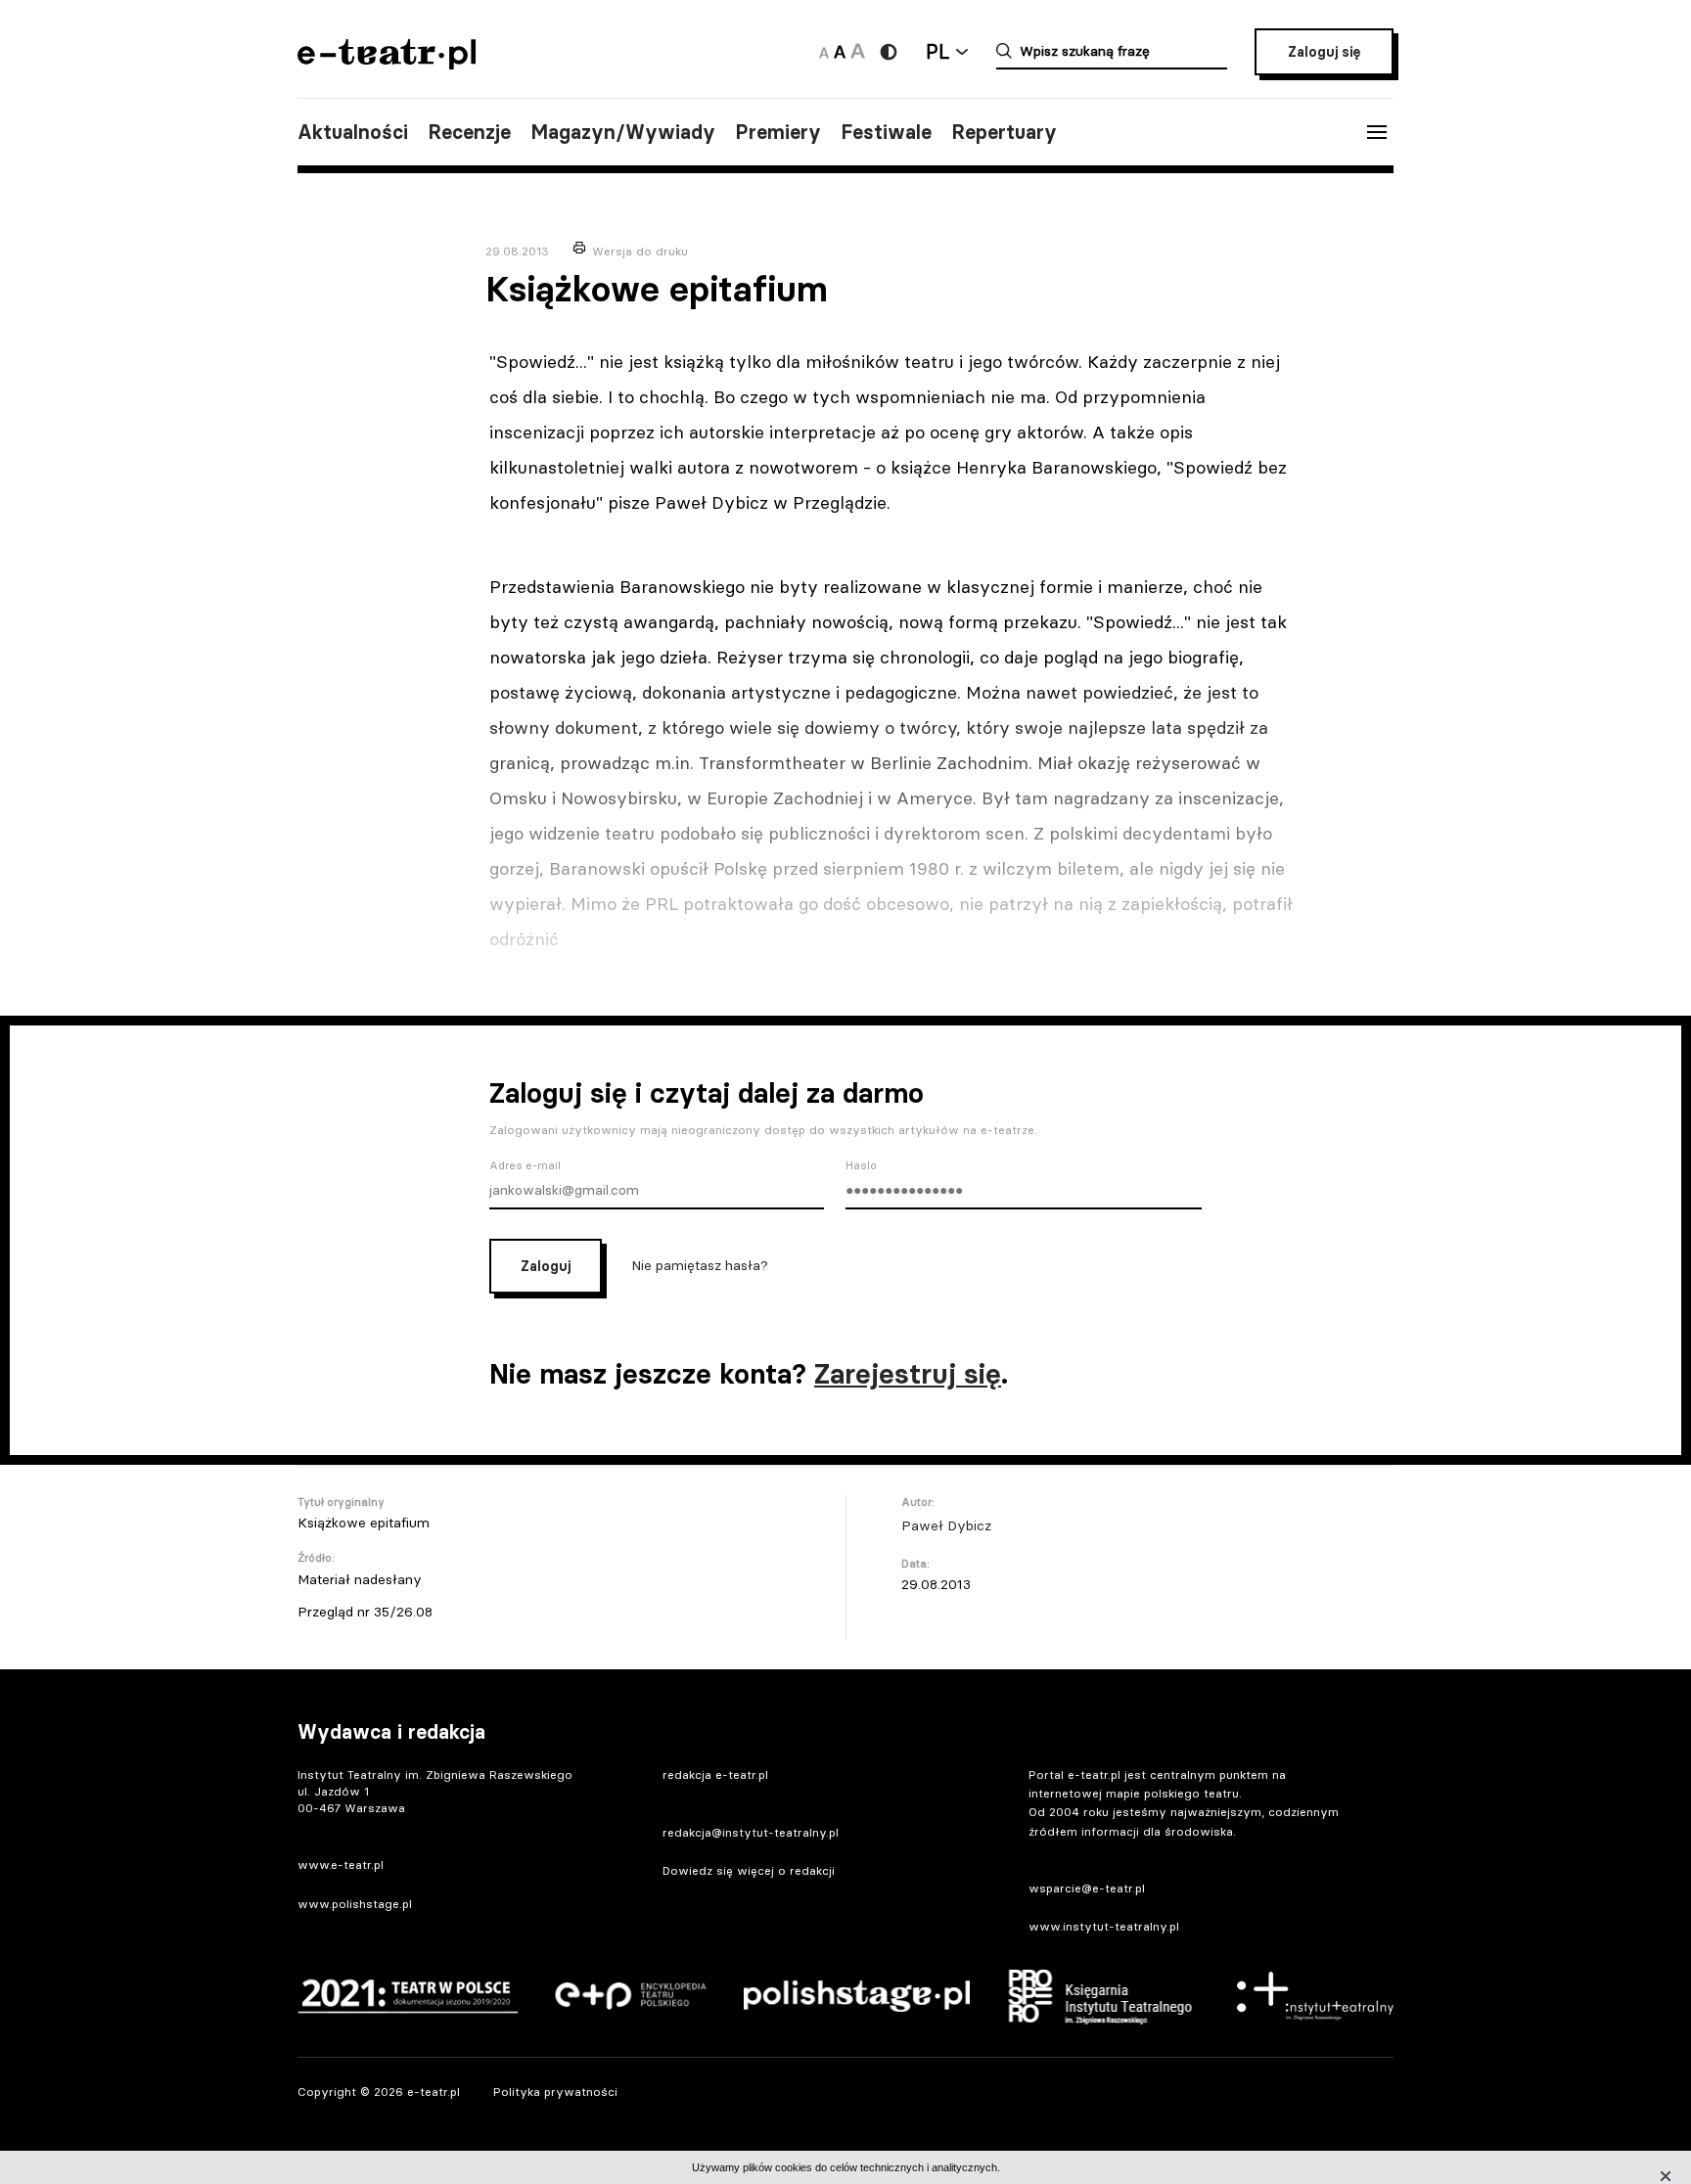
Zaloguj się (1324, 52)
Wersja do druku (640, 251)
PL (937, 51)
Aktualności (353, 132)
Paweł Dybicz (946, 1525)
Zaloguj (546, 1266)
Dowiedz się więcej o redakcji (749, 1870)
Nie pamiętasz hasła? (700, 1265)
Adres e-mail (525, 1165)
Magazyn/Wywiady (623, 132)
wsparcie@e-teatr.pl (1087, 1888)
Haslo (861, 1165)
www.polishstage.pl (355, 1904)
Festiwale (886, 132)
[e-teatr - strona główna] (387, 63)
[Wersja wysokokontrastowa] (889, 52)
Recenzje (469, 132)
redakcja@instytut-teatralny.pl (751, 1832)
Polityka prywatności (555, 2092)
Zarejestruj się (908, 1374)
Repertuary (1004, 132)
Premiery (778, 132)
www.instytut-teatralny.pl (1104, 1926)
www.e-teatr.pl (341, 1865)
